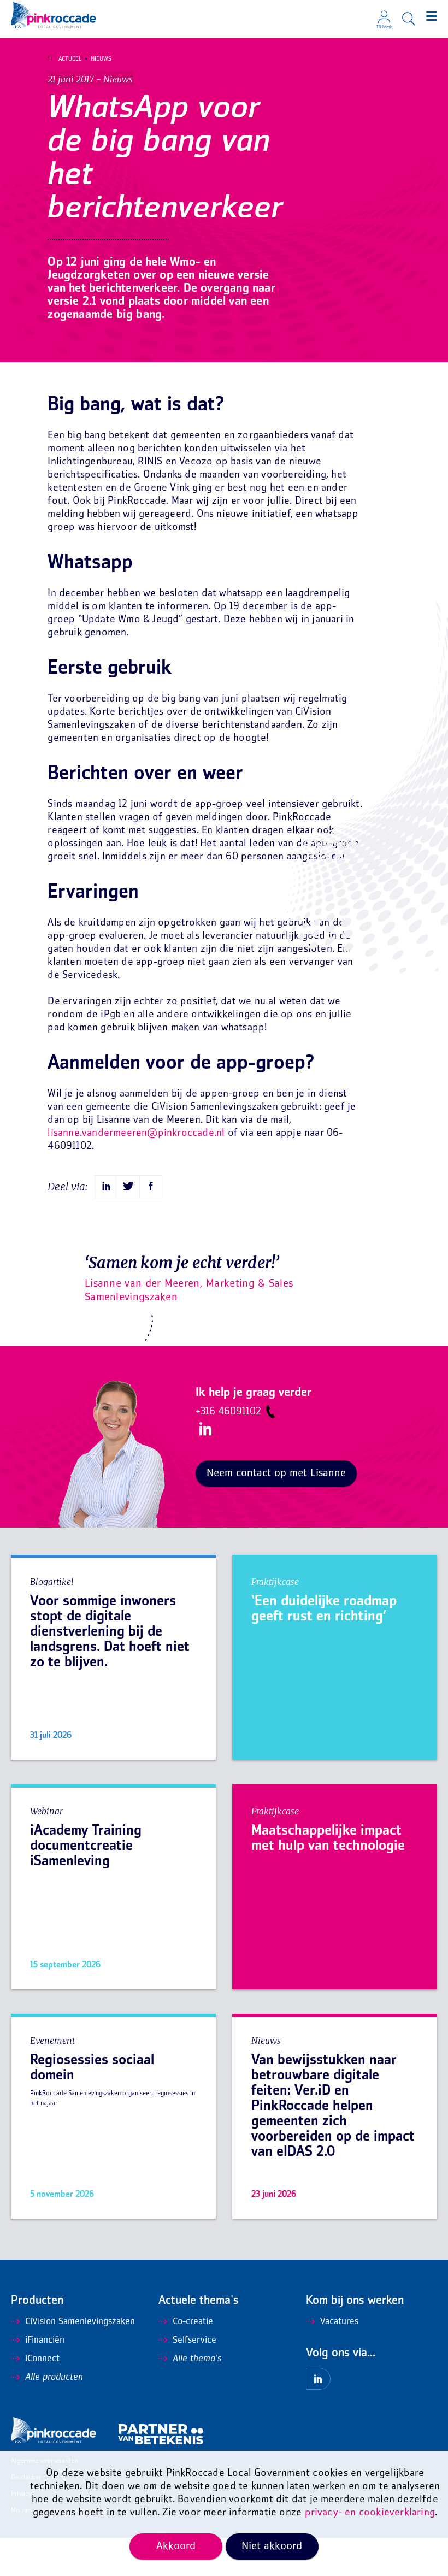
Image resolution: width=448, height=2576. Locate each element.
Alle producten (54, 2378)
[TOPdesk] (384, 14)
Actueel (70, 59)
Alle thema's (197, 2359)
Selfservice (194, 2341)
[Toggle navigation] (432, 16)
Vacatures (339, 2322)
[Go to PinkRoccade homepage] (54, 15)
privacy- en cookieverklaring (370, 2513)
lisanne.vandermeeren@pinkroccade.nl (136, 1133)
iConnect (42, 2359)
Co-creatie (193, 2322)
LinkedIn (205, 1429)
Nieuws (101, 59)
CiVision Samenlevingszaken (80, 2322)
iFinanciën (45, 2341)
